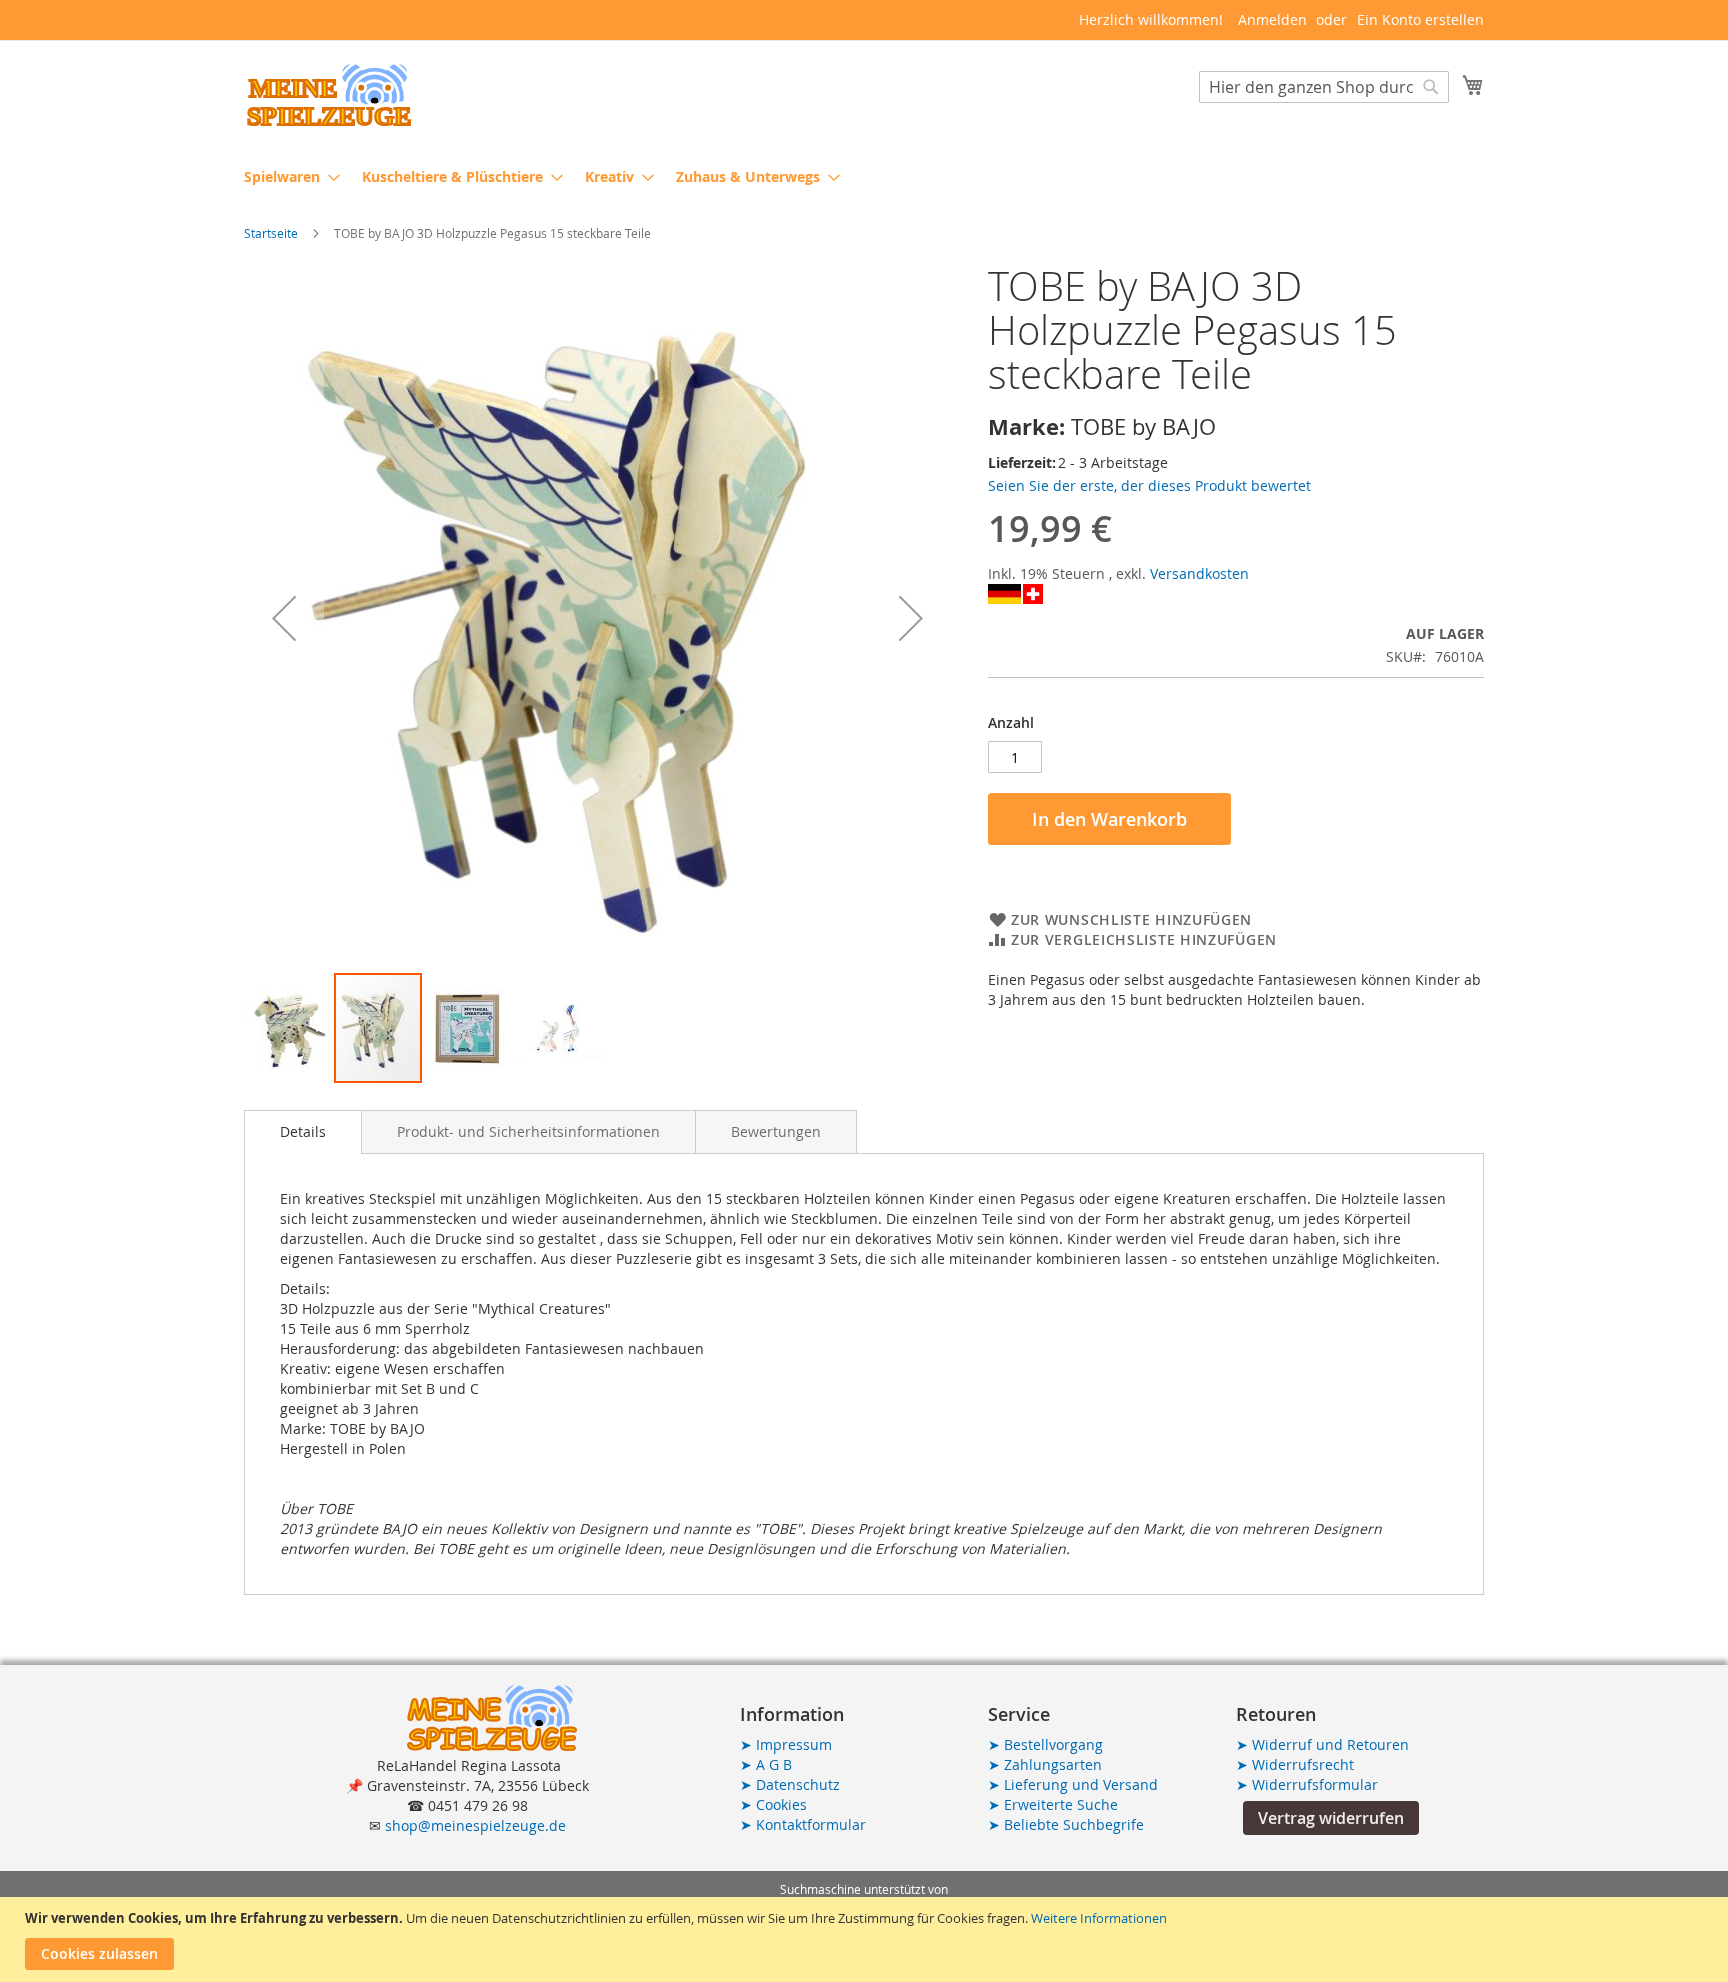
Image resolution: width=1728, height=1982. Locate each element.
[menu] (864, 176)
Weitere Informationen (1099, 1918)
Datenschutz (790, 1784)
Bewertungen (776, 1131)
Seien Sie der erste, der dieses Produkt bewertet (1149, 485)
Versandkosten (1199, 573)
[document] (866, 1939)
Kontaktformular (803, 1824)
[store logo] (329, 95)
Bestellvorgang (1045, 1744)
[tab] (303, 1132)
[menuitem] (286, 176)
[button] (284, 617)
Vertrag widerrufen (1331, 1818)
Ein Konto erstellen (1420, 19)
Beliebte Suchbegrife (1066, 1824)
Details (303, 1131)
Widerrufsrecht (1295, 1764)
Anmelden (1272, 19)
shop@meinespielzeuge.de (475, 1825)
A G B (766, 1764)
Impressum (786, 1744)
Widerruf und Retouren (1322, 1744)
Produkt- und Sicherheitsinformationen (528, 1131)
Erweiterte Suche (1053, 1804)
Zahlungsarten (1045, 1764)
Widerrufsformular (1307, 1784)
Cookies (773, 1804)
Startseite (271, 233)
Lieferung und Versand (1073, 1784)
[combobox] (1324, 87)
